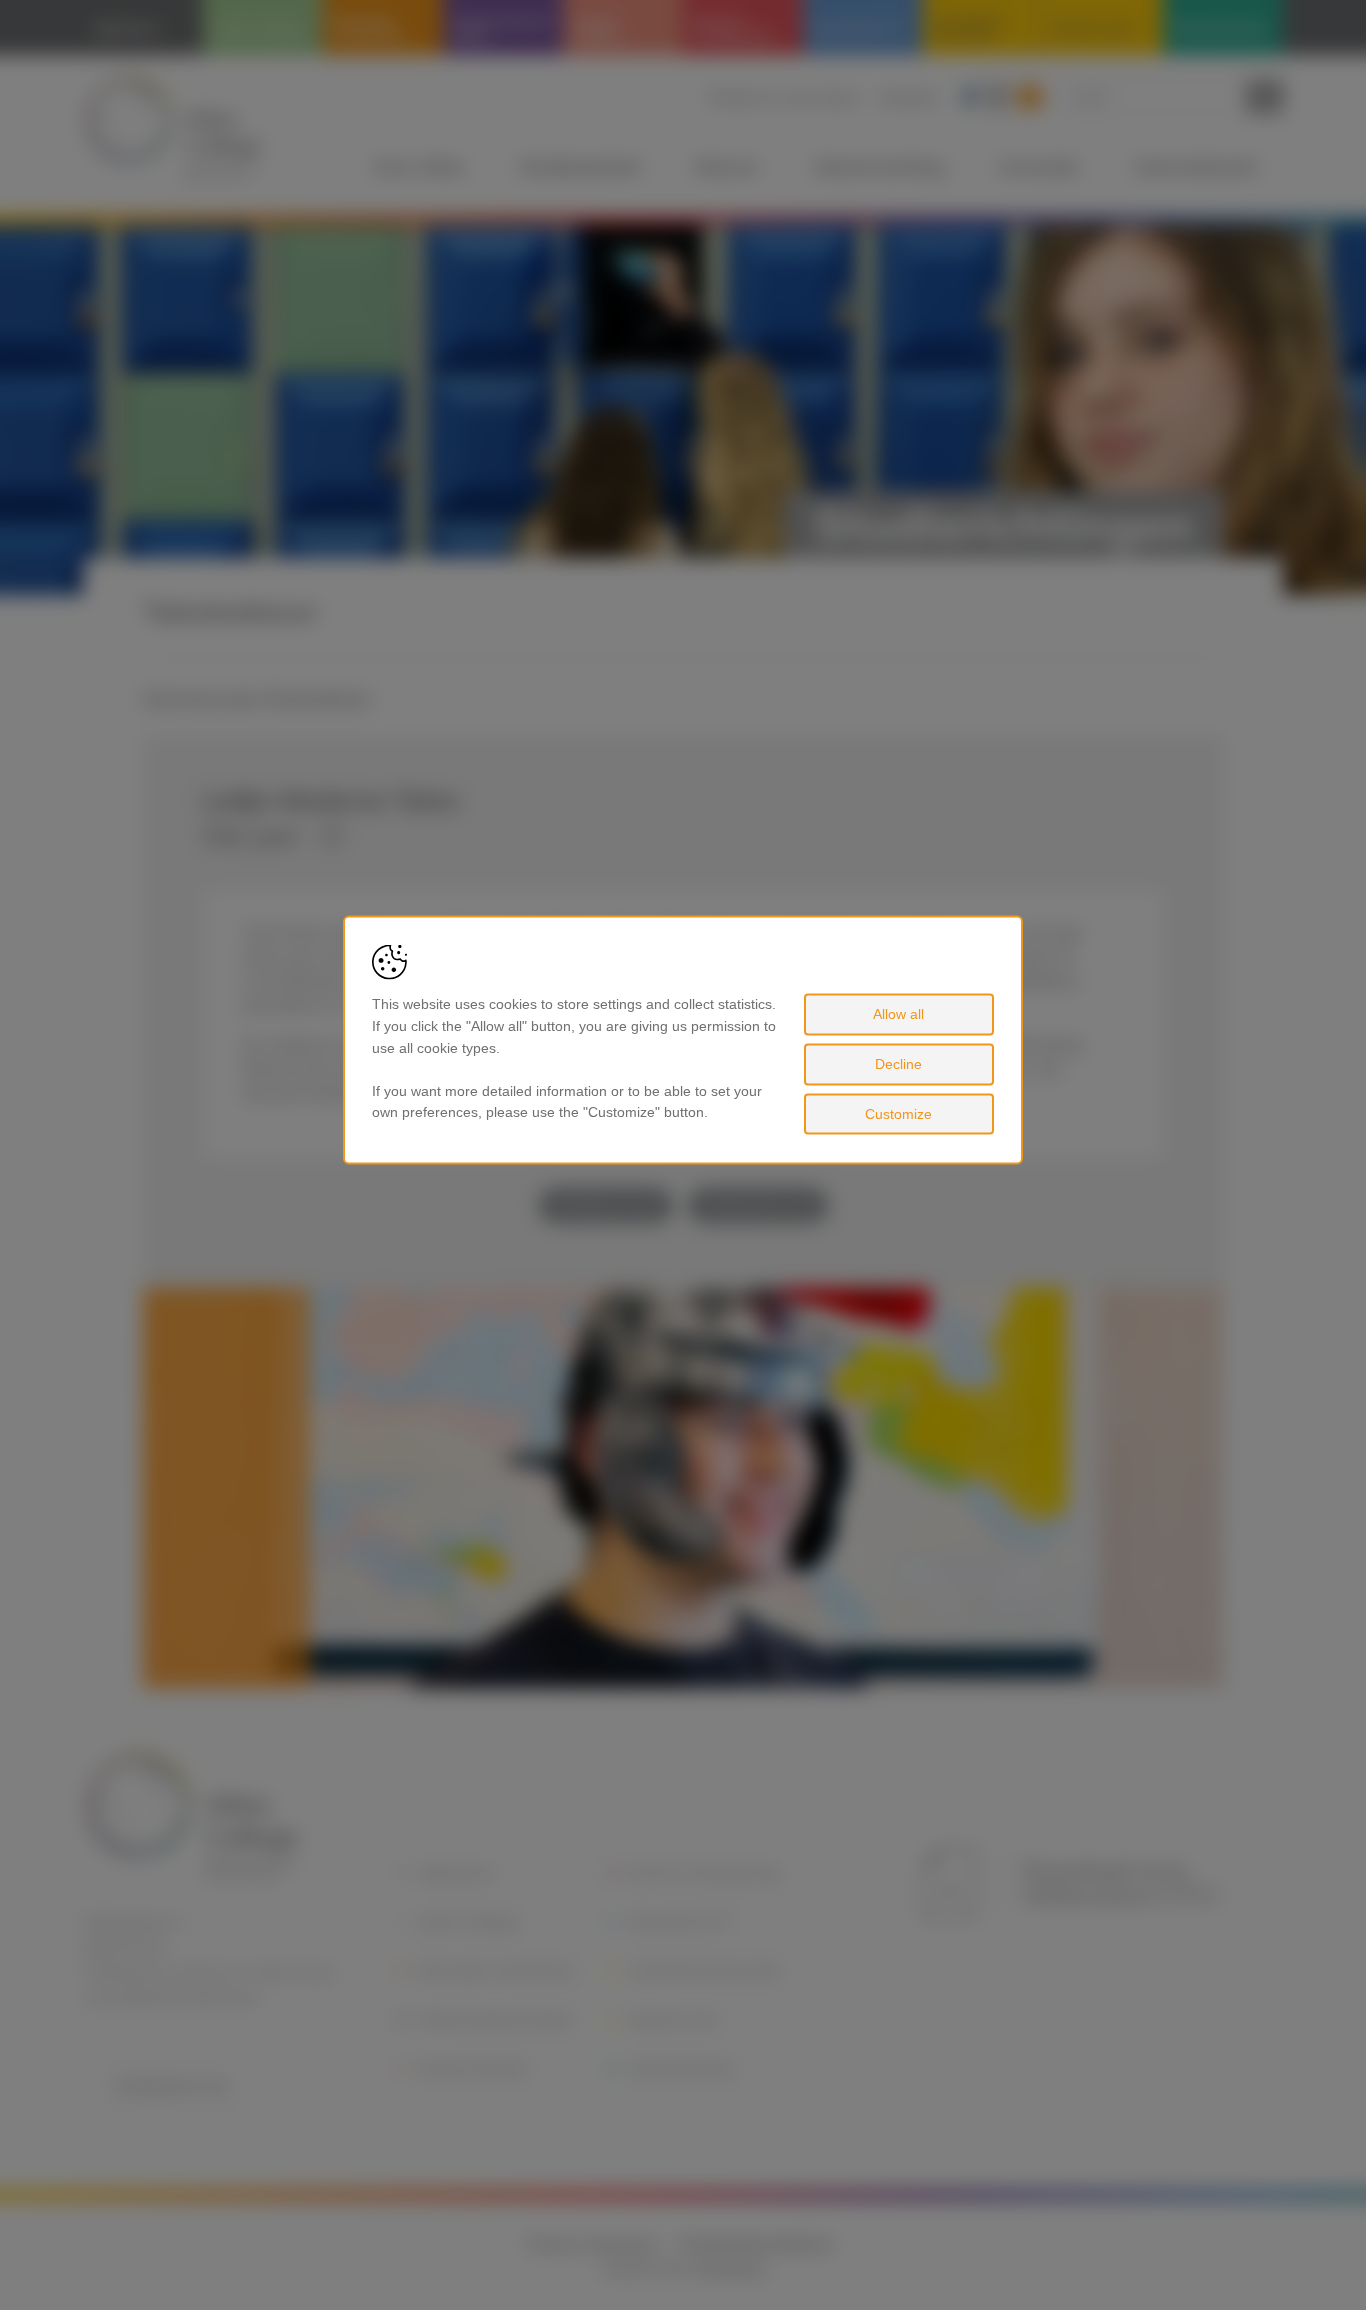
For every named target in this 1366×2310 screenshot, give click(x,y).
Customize (898, 1113)
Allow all (898, 1014)
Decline (898, 1064)
